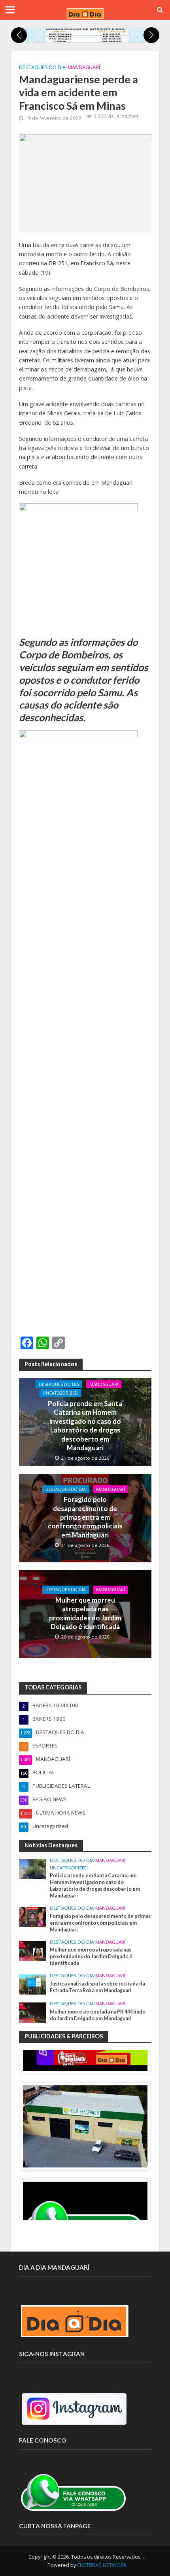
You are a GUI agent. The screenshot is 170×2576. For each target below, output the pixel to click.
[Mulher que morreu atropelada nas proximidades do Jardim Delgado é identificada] (33, 1950)
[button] (19, 35)
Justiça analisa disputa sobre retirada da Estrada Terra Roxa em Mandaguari (97, 1987)
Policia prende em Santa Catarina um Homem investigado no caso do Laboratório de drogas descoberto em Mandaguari (85, 1426)
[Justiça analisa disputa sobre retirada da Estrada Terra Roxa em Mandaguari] (33, 1984)
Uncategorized (60, 1393)
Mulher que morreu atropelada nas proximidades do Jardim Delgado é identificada (85, 1613)
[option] (85, 2126)
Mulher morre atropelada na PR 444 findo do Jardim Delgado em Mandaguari (98, 2015)
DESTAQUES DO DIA (42, 67)
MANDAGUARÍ (84, 67)
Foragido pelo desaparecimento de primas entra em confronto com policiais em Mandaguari (85, 1517)
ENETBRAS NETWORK (102, 2565)
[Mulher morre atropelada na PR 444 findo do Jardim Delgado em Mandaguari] (33, 2012)
